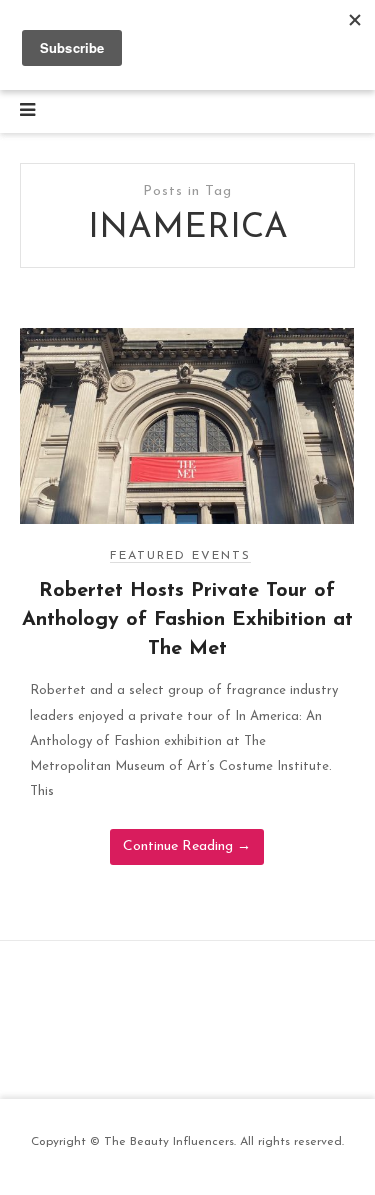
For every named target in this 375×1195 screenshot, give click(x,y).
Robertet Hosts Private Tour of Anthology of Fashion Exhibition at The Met (187, 620)
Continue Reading (187, 846)
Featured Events (180, 556)
